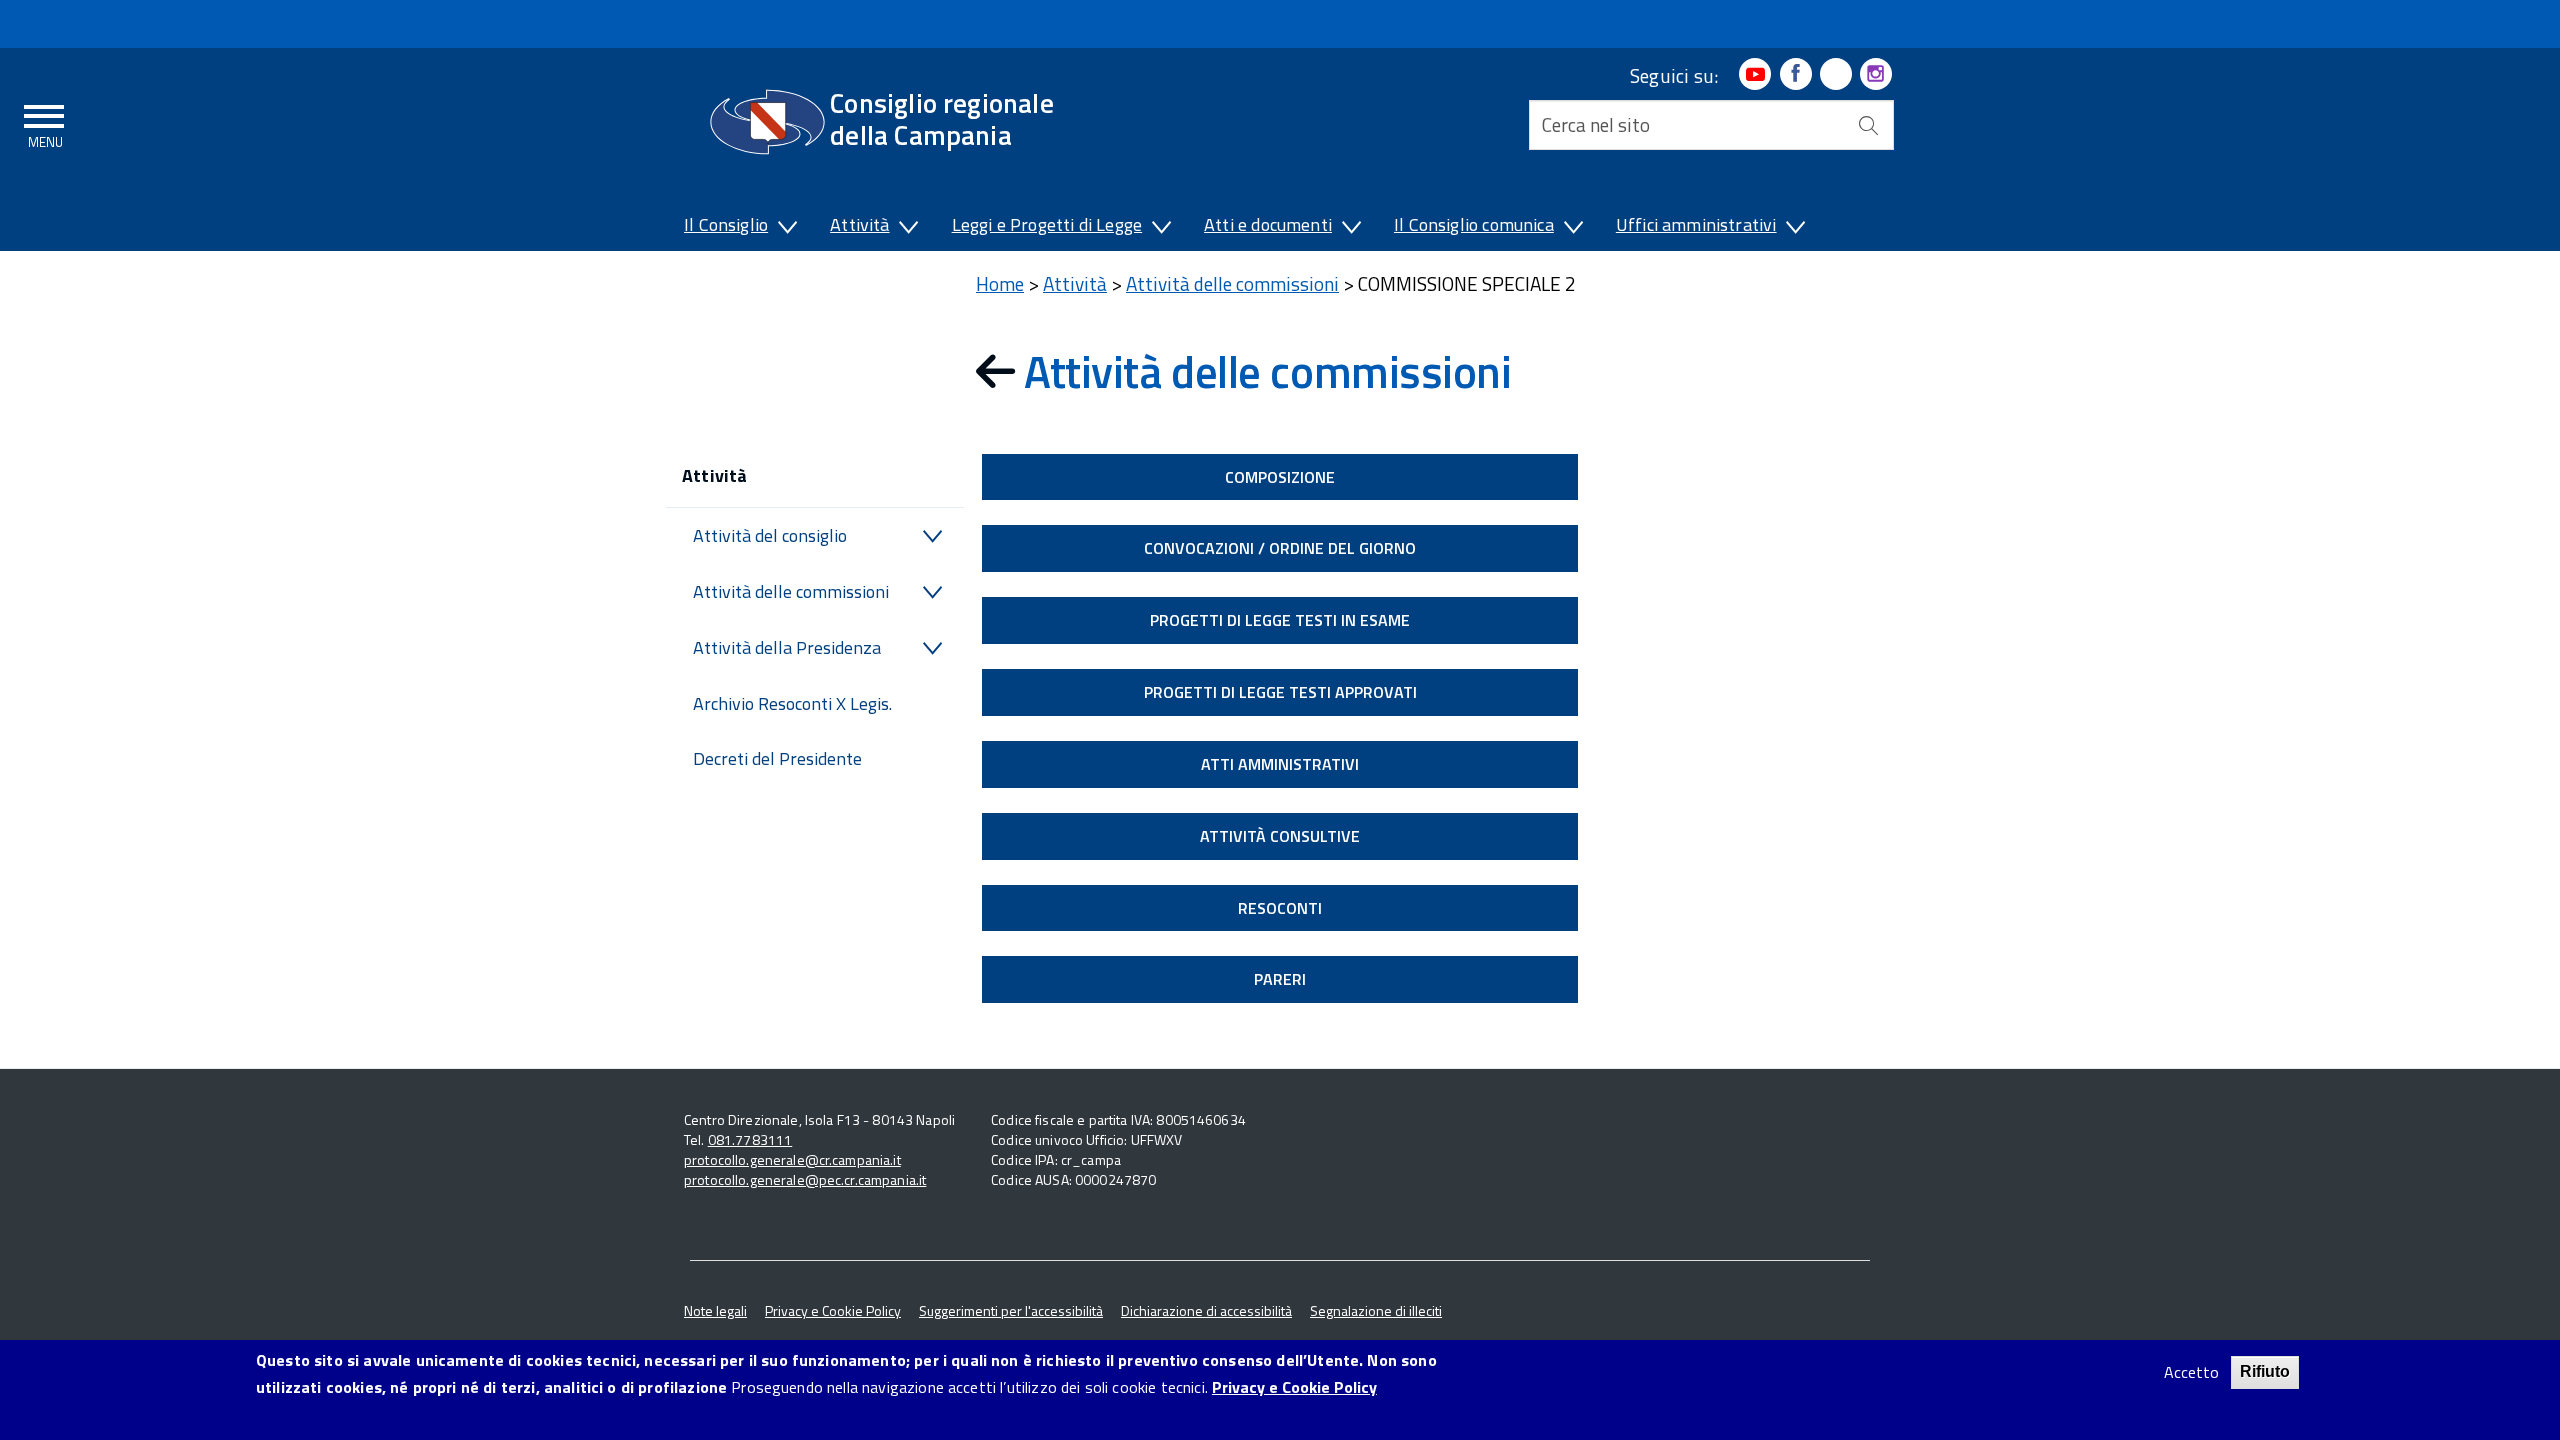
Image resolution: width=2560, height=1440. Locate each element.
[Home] (767, 122)
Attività (859, 224)
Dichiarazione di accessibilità (1206, 1310)
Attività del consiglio (770, 535)
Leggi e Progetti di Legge (1047, 224)
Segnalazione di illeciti (1376, 1310)
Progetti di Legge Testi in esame (1280, 620)
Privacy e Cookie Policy (833, 1310)
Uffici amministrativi (1696, 224)
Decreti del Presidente (777, 758)
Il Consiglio (726, 224)
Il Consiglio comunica (1474, 224)
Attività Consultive (1280, 836)
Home (1000, 283)
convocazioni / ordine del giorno (1280, 548)
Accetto (2191, 1372)
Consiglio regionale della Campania (942, 118)
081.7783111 (750, 1139)
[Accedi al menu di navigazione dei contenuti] (45, 123)
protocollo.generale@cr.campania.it (792, 1159)
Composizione (1280, 477)
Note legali (715, 1310)
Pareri (1280, 979)
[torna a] (1000, 371)
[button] (786, 229)
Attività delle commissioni (791, 591)
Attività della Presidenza (787, 647)
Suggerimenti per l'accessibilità (1011, 1310)
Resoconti (1280, 908)
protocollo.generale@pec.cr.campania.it (805, 1179)
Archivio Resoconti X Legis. (792, 703)
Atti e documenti (1268, 224)
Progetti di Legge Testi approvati (1280, 692)
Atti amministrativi (1280, 764)
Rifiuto (2265, 1371)
